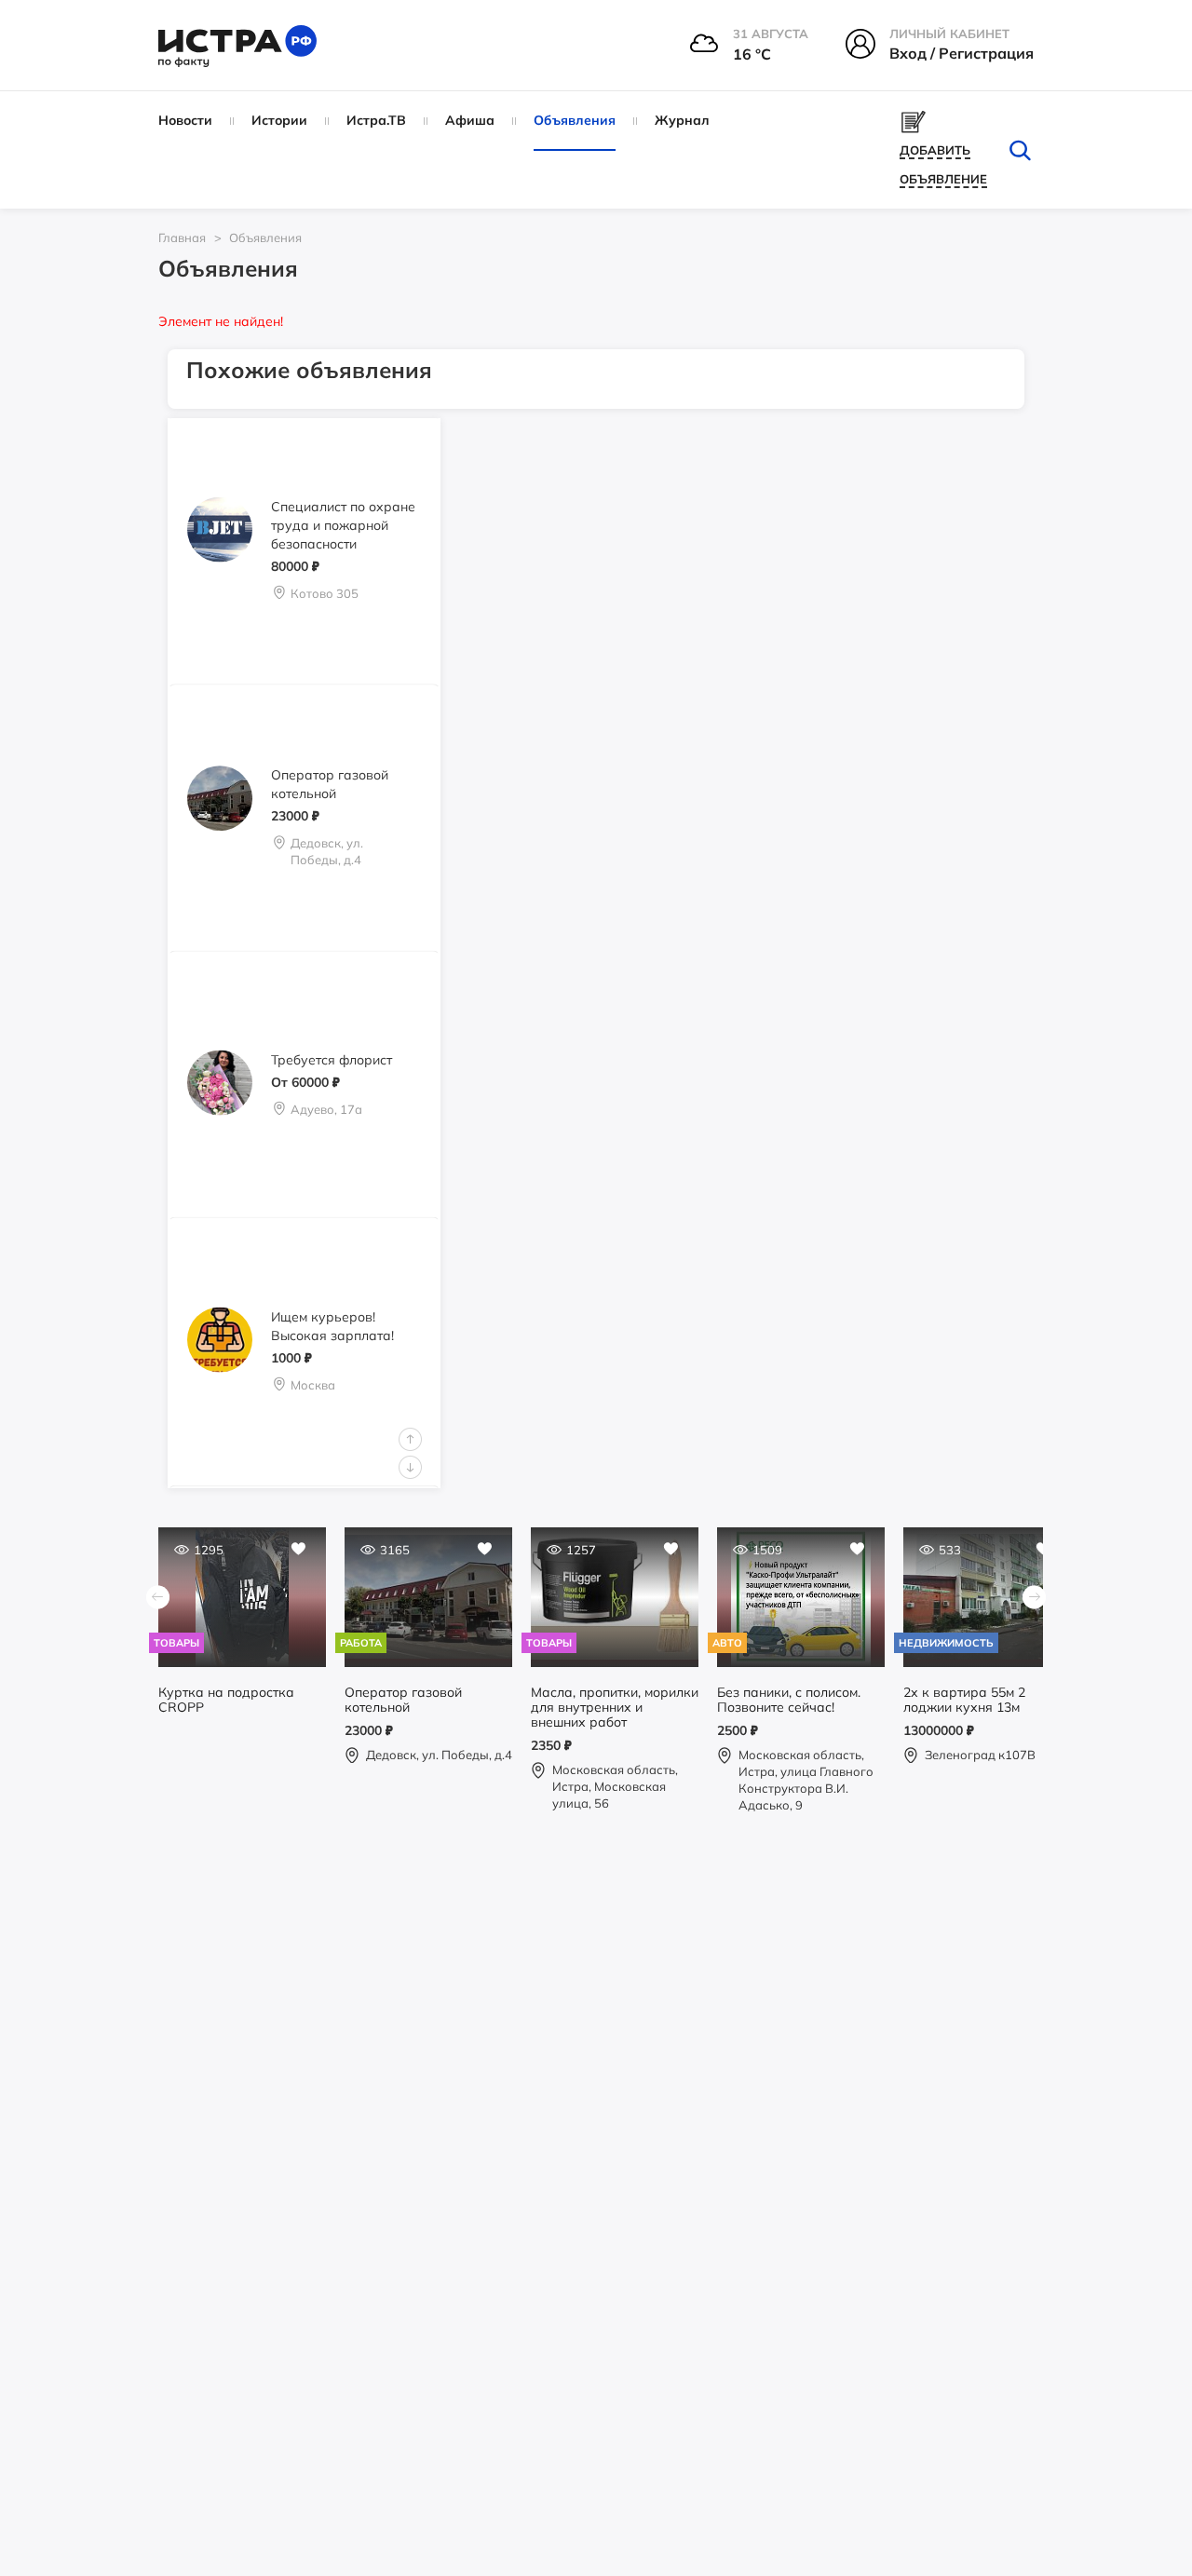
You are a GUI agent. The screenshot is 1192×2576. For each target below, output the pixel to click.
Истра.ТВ (376, 120)
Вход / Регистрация (962, 53)
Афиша (470, 120)
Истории (279, 120)
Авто (727, 1643)
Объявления (575, 120)
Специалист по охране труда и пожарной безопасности (343, 525)
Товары (176, 1643)
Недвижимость (946, 1643)
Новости (185, 120)
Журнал (682, 120)
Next (410, 1467)
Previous (410, 1439)
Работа (361, 1643)
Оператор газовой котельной (330, 784)
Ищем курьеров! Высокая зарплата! (332, 1326)
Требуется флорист (332, 1059)
